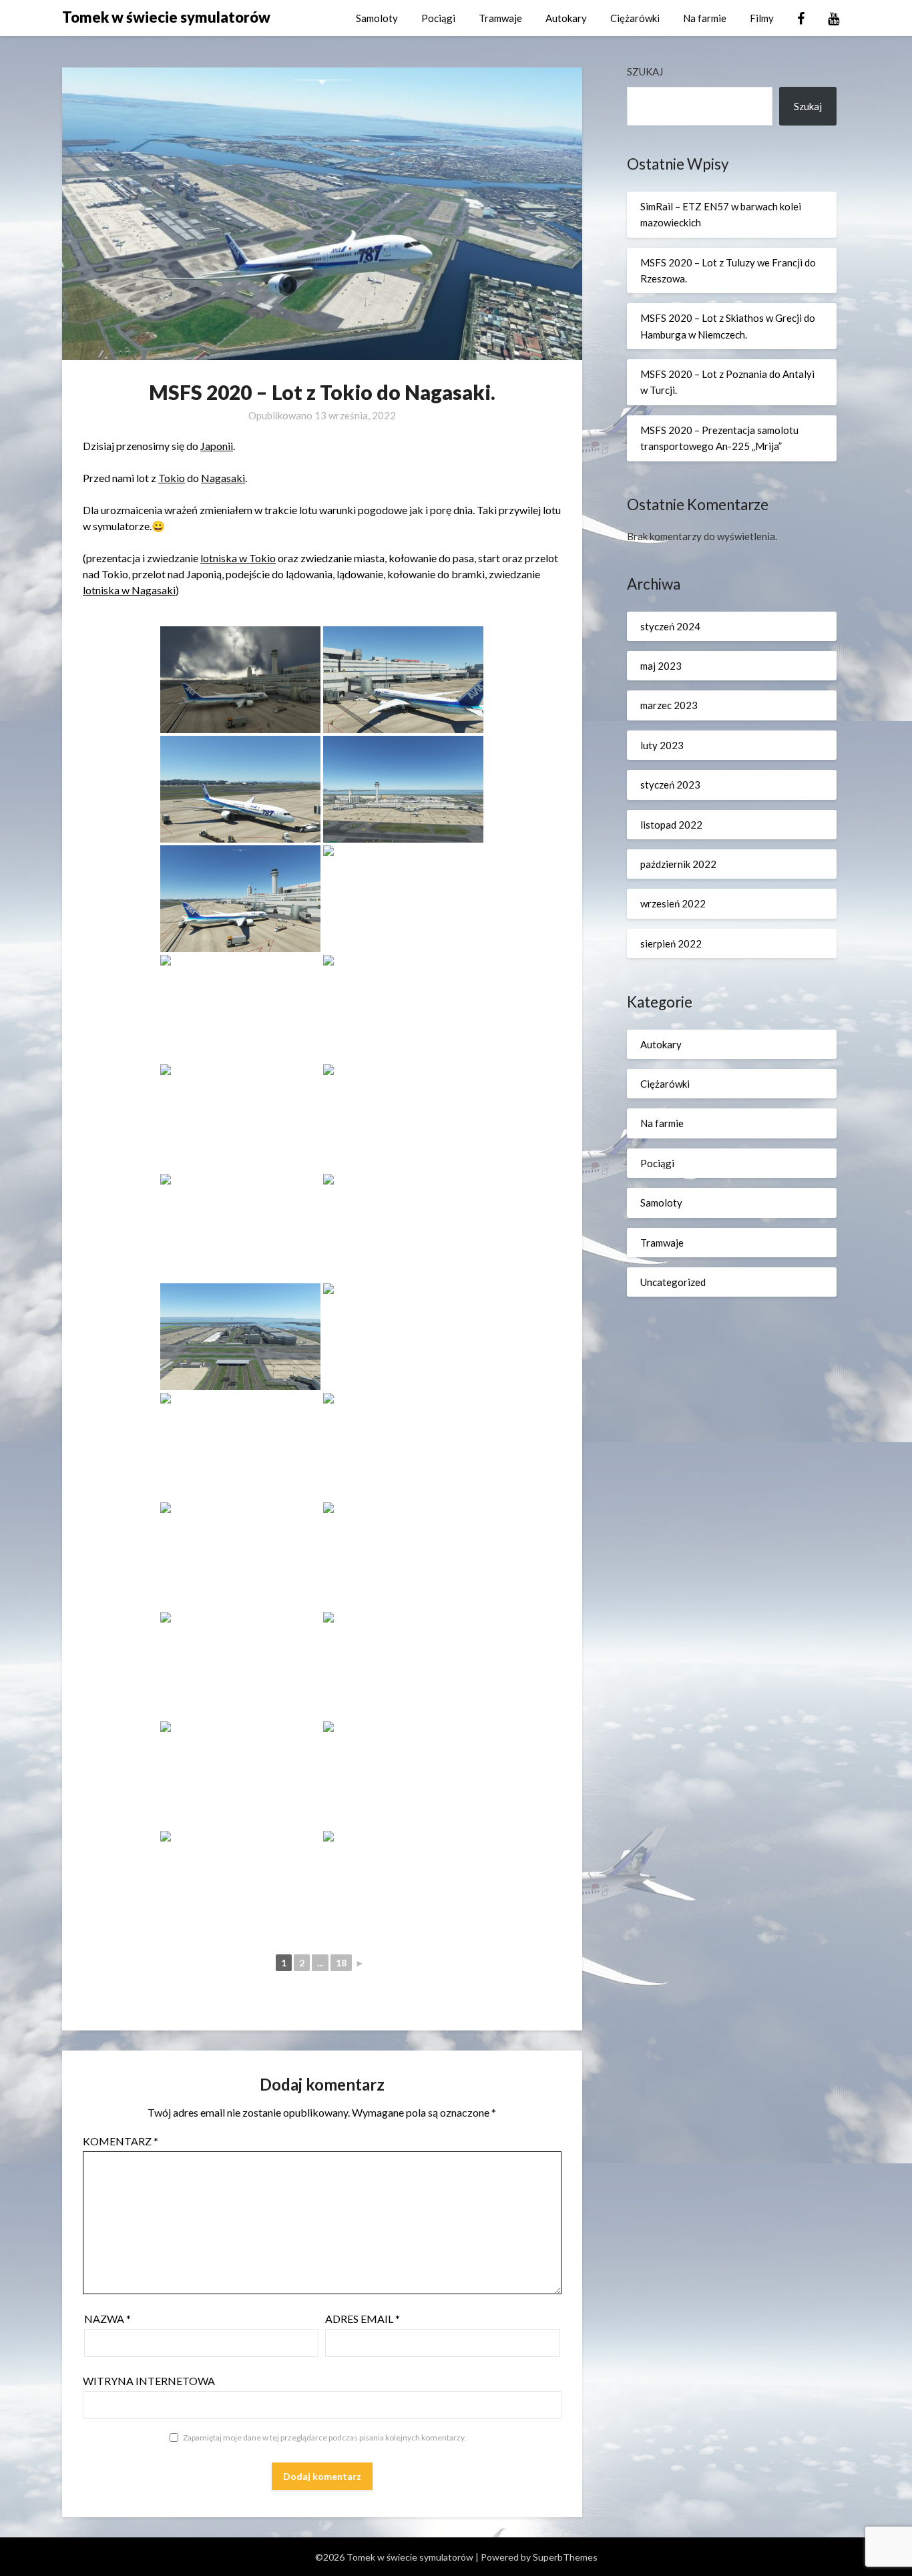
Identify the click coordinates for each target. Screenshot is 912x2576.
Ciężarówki (635, 18)
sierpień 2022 (671, 943)
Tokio (172, 478)
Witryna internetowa (149, 2381)
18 (341, 1963)
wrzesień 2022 (673, 903)
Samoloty (377, 18)
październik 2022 (678, 864)
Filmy (762, 18)
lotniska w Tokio (238, 558)
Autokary (566, 18)
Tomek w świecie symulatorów (166, 17)
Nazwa (107, 2319)
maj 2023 (661, 666)
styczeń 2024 (670, 626)
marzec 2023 (669, 705)
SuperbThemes (565, 2557)
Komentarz (121, 2141)
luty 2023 (662, 745)
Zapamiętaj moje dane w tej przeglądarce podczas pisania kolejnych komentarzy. (324, 2437)
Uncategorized (673, 1282)
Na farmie (705, 18)
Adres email (363, 2319)
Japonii (217, 446)
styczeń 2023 (670, 785)
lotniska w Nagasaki (129, 590)
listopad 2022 (671, 825)
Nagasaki (223, 478)
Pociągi (438, 18)
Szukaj (645, 71)
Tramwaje (500, 18)
